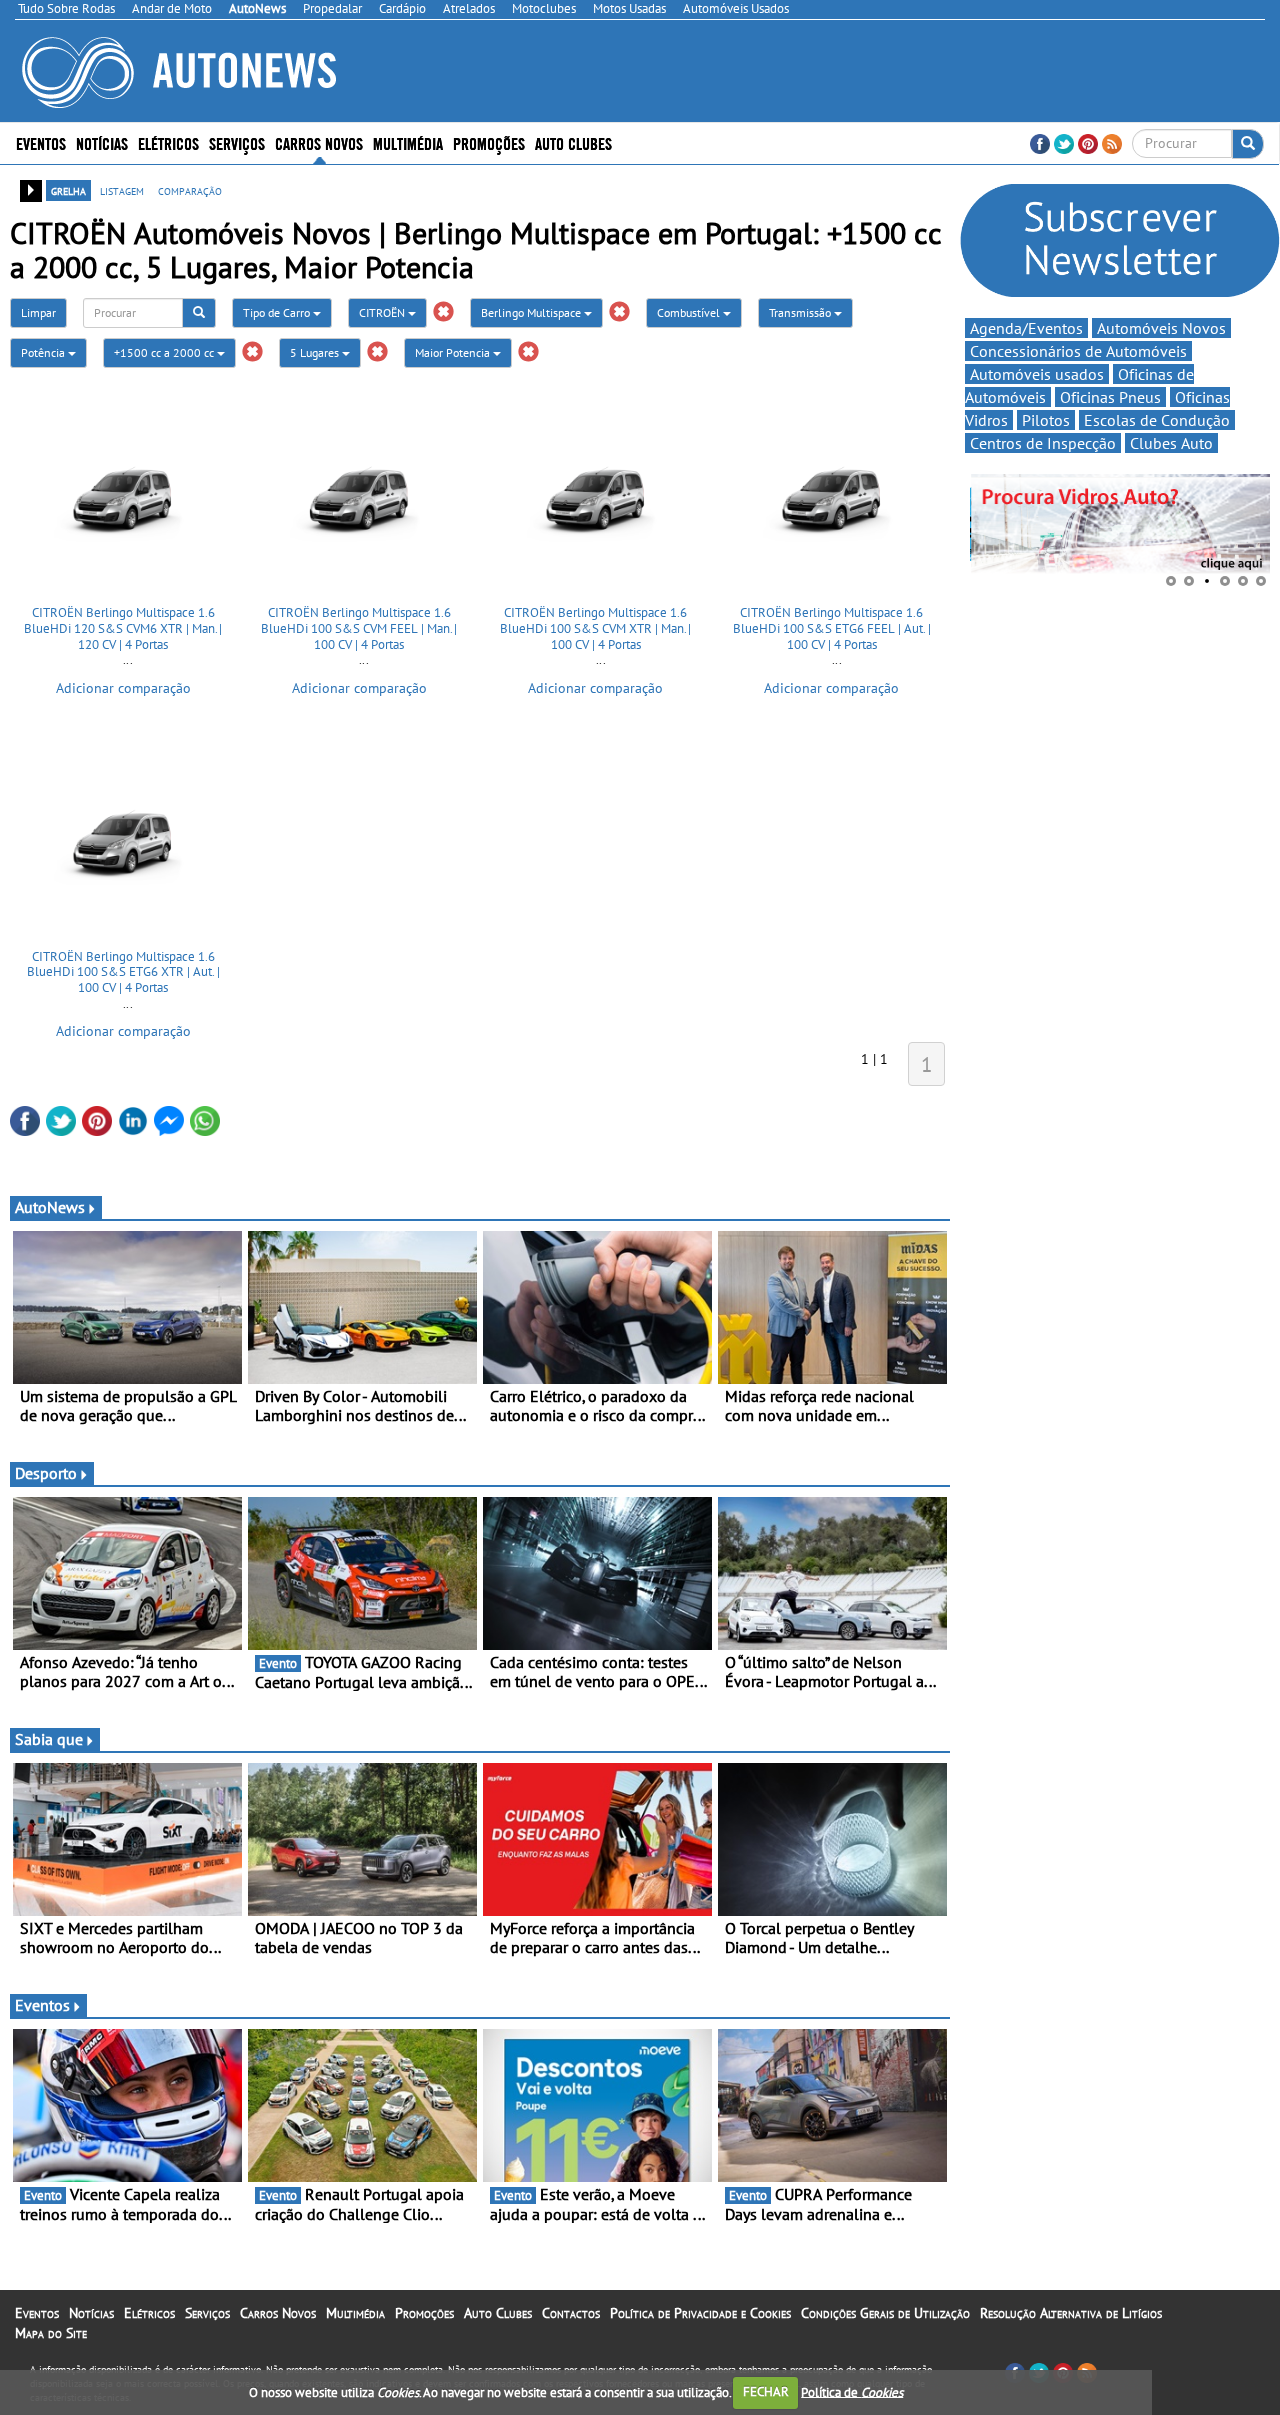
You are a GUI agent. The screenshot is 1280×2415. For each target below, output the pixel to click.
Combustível (690, 312)
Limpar (38, 312)
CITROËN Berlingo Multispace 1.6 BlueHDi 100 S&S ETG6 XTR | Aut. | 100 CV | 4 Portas (123, 972)
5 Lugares (316, 352)
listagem (122, 190)
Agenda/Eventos (1026, 328)
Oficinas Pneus (1110, 397)
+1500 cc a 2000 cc (165, 352)
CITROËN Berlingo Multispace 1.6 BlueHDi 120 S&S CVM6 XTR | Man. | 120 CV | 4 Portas (123, 628)
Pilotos (1046, 420)
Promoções (489, 142)
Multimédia (408, 142)
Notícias (91, 2313)
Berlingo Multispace (532, 312)
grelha (68, 190)
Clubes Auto (1171, 443)
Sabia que (49, 1739)
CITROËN (383, 312)
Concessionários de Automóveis (1078, 351)
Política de (852, 2391)
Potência (44, 352)
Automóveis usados (1037, 374)
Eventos (41, 142)
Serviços (207, 2313)
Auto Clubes (498, 2313)
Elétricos (149, 2313)
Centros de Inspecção (1043, 443)
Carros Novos (319, 142)
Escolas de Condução (1157, 420)
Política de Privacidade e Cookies (700, 2313)
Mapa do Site (51, 2333)
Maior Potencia (454, 352)
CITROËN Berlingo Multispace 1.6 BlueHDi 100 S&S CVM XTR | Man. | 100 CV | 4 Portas (595, 628)
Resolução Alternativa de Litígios (1071, 2313)
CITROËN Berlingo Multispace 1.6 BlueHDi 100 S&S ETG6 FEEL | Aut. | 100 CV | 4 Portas (832, 628)
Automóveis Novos (1161, 328)
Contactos (571, 2313)
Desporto (46, 1473)
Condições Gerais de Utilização (885, 2313)
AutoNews (50, 1207)
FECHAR (766, 2391)
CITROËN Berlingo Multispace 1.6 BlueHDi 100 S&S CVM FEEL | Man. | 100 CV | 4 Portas (359, 628)
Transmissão (801, 312)
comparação (190, 190)
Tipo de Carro (278, 312)
